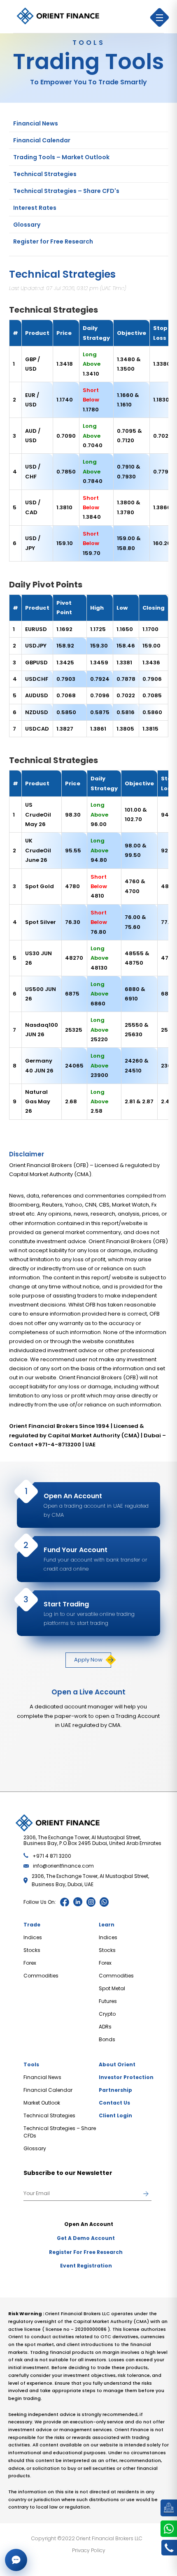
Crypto (107, 2014)
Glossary (27, 225)
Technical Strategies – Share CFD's (66, 191)
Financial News (36, 123)
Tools (31, 2064)
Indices (33, 1937)
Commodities (41, 1976)
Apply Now (88, 1660)
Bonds (107, 2039)
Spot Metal (112, 1988)
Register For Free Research (86, 2252)
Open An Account (89, 2224)
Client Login (115, 2115)
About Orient (117, 2064)
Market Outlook (42, 2103)
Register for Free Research (53, 241)
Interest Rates (35, 208)
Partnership (115, 2090)
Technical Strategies (45, 174)
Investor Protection (126, 2077)
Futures (108, 2001)
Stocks (32, 1950)
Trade (32, 1925)
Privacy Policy (89, 2550)
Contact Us (114, 2103)
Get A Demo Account (86, 2238)
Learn (107, 1925)
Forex (30, 1963)
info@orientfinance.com (63, 1866)
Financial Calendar (42, 140)
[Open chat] (16, 2560)
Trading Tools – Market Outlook (61, 157)
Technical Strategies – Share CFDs (60, 2132)
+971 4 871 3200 (52, 1856)
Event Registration (86, 2266)
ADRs (105, 2027)
